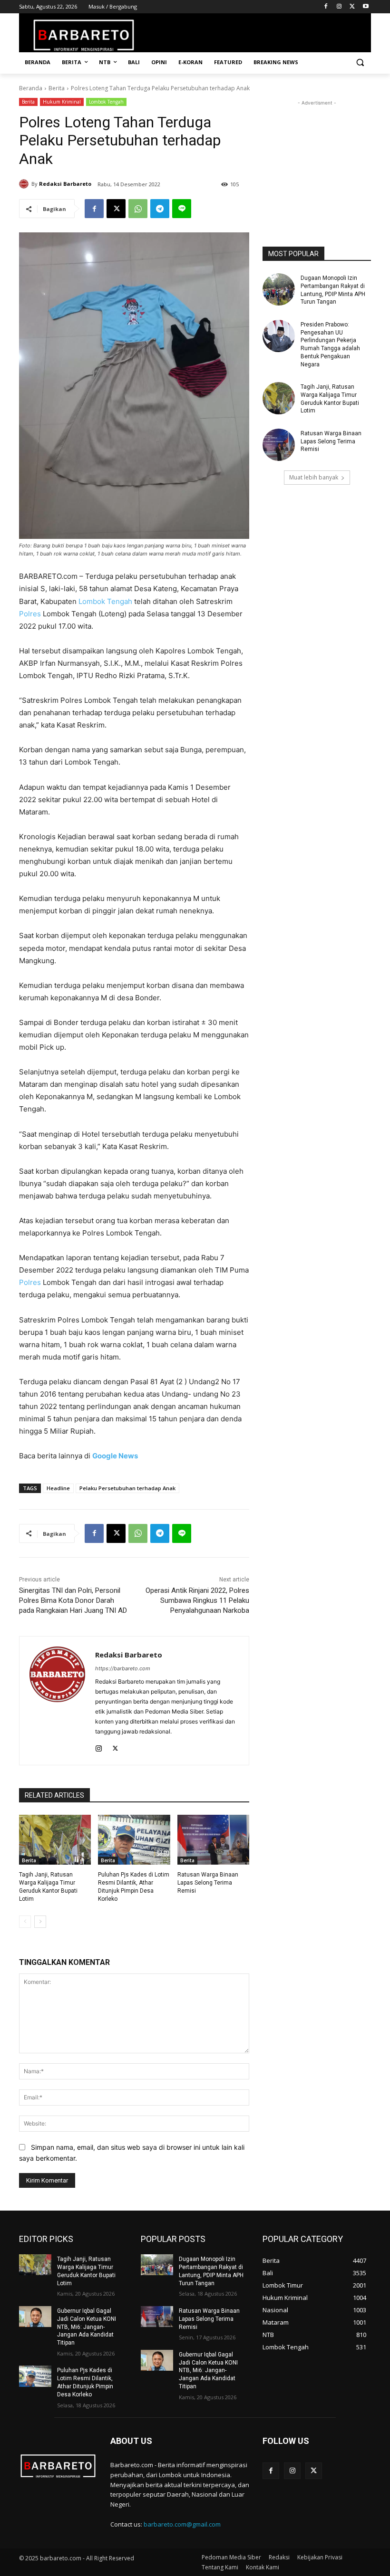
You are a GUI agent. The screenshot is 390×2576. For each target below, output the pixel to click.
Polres (30, 614)
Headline (58, 1488)
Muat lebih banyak (314, 477)
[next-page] (40, 1922)
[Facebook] (326, 7)
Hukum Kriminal (62, 102)
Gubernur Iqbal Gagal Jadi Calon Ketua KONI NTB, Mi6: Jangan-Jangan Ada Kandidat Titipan (87, 2327)
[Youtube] (366, 7)
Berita (57, 88)
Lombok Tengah (106, 102)
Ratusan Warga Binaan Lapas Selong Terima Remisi (208, 1883)
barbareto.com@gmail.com (182, 2524)
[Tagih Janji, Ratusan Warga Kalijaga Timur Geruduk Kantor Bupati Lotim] (55, 1840)
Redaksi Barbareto (65, 184)
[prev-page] (25, 1922)
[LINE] (182, 209)
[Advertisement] (317, 155)
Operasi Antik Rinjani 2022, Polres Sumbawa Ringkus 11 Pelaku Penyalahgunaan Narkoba (197, 1600)
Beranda (31, 88)
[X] (352, 7)
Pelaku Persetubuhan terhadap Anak (127, 1488)
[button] (360, 62)
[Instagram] (339, 7)
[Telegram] (160, 209)
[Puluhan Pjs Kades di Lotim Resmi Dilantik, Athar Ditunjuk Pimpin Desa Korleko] (134, 1840)
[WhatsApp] (138, 209)
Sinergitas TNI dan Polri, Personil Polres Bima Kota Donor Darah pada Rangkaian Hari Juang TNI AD (73, 1600)
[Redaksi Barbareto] (25, 184)
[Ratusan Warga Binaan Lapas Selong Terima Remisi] (213, 1840)
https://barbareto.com (123, 1668)
